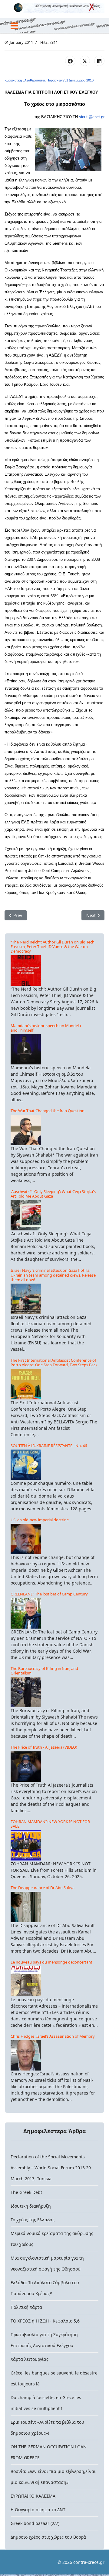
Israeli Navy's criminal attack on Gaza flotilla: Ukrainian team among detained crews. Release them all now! (53, 1275)
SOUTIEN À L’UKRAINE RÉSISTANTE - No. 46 (49, 1446)
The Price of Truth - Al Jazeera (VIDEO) (44, 1747)
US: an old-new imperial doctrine (40, 1520)
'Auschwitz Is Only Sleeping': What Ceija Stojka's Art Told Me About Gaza (53, 1194)
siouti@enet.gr (92, 117)
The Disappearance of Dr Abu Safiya (43, 1888)
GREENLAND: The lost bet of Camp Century (49, 1594)
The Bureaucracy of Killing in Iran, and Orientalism (44, 1671)
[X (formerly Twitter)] (85, 61)
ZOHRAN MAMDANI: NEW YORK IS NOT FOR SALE (50, 1824)
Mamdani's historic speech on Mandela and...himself (46, 1028)
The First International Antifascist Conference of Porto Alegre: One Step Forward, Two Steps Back (54, 1362)
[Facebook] (70, 61)
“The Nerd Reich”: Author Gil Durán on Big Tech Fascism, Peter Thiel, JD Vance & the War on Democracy (53, 947)
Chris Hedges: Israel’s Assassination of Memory (53, 2036)
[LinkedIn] (99, 61)
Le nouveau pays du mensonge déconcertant (51, 1962)
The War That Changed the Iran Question (48, 1111)
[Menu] (14, 26)
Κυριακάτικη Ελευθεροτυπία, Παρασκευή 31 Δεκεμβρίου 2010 (49, 80)
